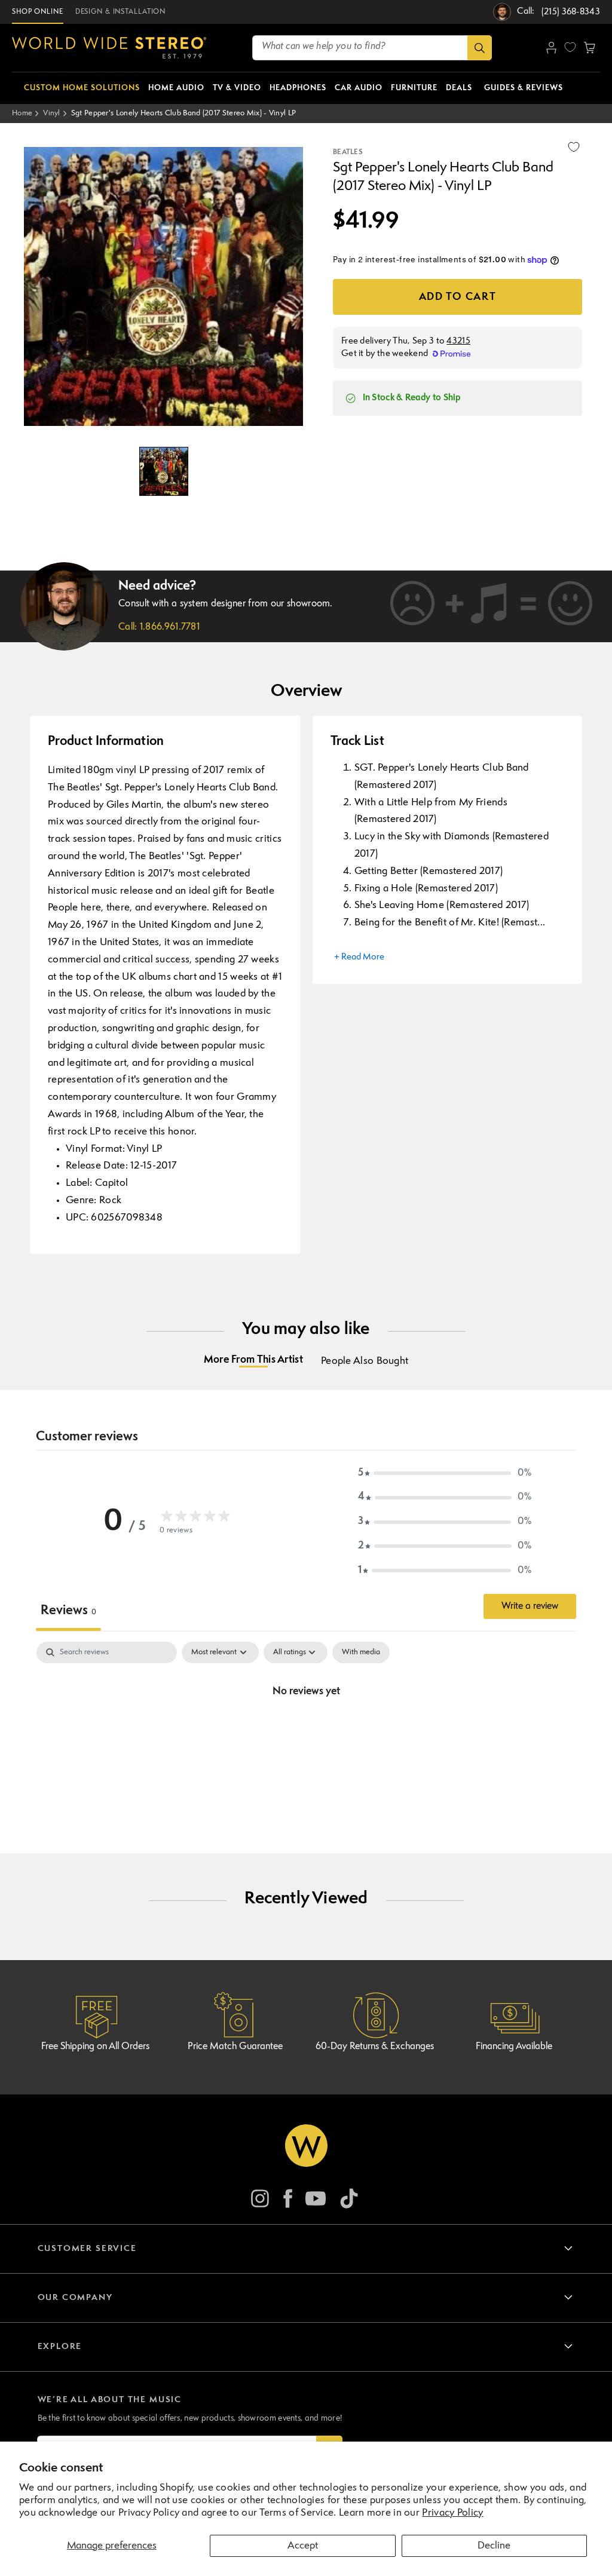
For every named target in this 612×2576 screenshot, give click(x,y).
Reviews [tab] (68, 1611)
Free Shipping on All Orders (95, 2047)
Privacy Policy (452, 2513)
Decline (494, 2546)
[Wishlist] (570, 47)
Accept (303, 2546)
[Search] (480, 48)
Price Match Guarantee (235, 2047)
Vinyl (52, 113)
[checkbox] (361, 1652)
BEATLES (348, 152)
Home (22, 113)
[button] (590, 48)
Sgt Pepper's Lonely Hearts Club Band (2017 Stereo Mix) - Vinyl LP (184, 113)
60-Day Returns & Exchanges (375, 2047)
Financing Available (514, 2047)
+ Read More (359, 957)
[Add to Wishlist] (574, 147)
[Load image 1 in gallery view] (164, 471)
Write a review (530, 1606)
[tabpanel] (306, 1732)
